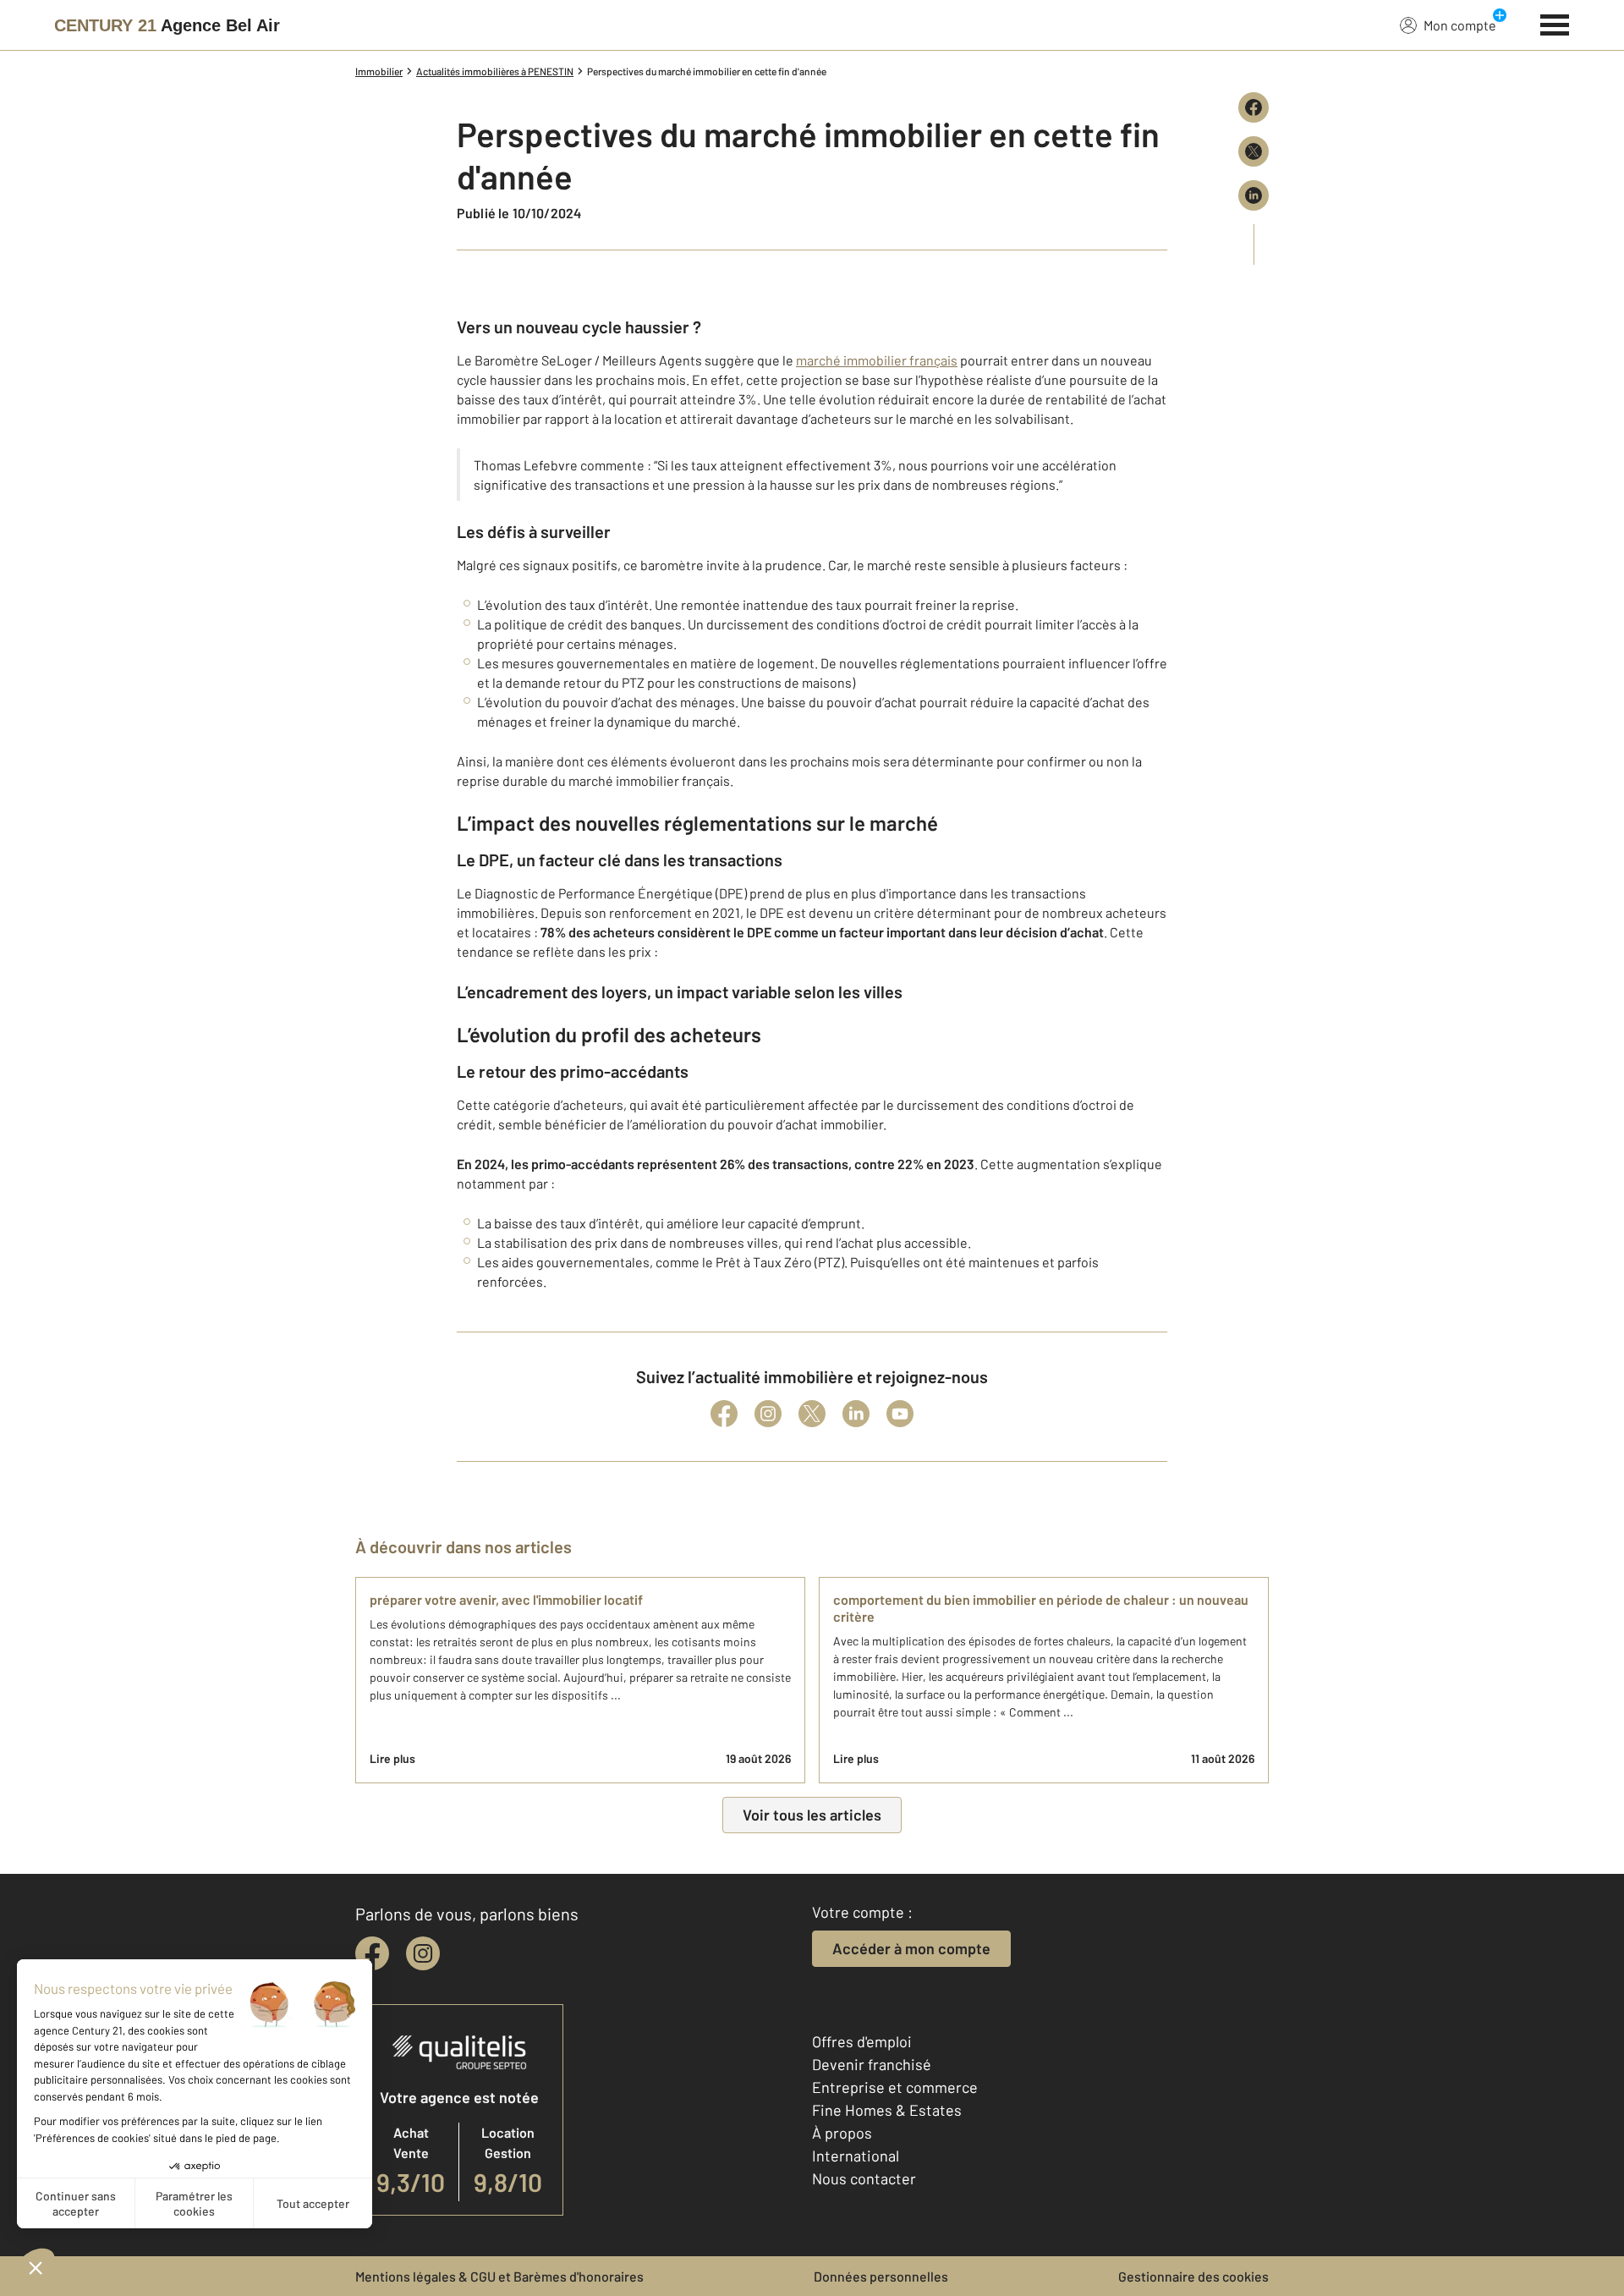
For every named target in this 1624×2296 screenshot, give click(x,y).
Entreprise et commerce (895, 2087)
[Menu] (1555, 23)
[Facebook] (724, 1414)
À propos (842, 2133)
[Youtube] (900, 1414)
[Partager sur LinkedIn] (1254, 195)
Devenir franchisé (872, 2064)
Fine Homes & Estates (887, 2110)
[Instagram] (768, 1414)
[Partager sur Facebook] (1254, 107)
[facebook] (372, 1953)
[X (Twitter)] (812, 1414)
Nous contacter (864, 2178)
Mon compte (1460, 25)
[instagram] (423, 1953)
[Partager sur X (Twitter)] (1254, 151)
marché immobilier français (877, 360)
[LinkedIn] (856, 1414)
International (856, 2156)
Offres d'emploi (862, 2041)
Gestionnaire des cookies (1193, 2276)
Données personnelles (881, 2276)
